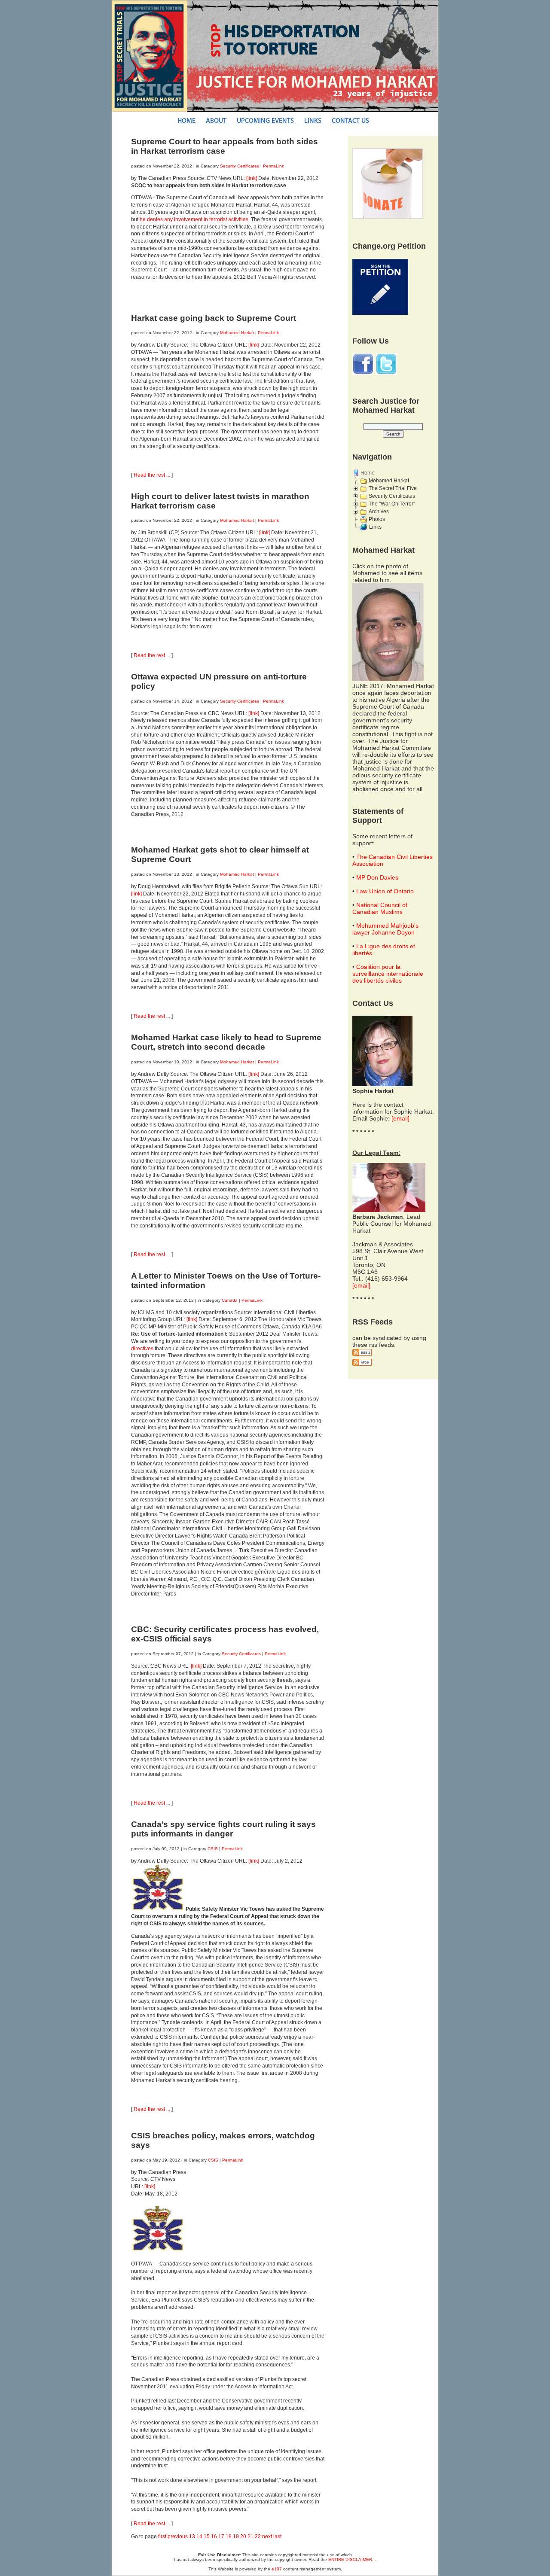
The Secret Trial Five (393, 488)
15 (207, 2536)
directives (142, 1349)
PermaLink (273, 166)
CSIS (213, 1849)
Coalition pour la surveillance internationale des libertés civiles (388, 974)
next (267, 2536)
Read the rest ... (152, 475)
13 (192, 2536)
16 (214, 2536)
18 (229, 2536)
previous (178, 2536)
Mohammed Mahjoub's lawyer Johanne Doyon (385, 929)
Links (375, 527)
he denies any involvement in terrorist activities (194, 219)
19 (236, 2536)
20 (243, 2536)
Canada (230, 1300)
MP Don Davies (377, 877)
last (277, 2536)
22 (258, 2536)
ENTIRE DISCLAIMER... (352, 2559)
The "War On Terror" (392, 504)
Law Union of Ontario (385, 891)
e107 (277, 2569)
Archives (379, 512)
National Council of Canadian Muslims (380, 908)
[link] (252, 178)
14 (199, 2536)
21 (251, 2536)
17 (221, 2536)
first (162, 2536)
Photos (377, 519)
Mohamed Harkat (237, 333)
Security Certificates (240, 166)
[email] (400, 1118)
